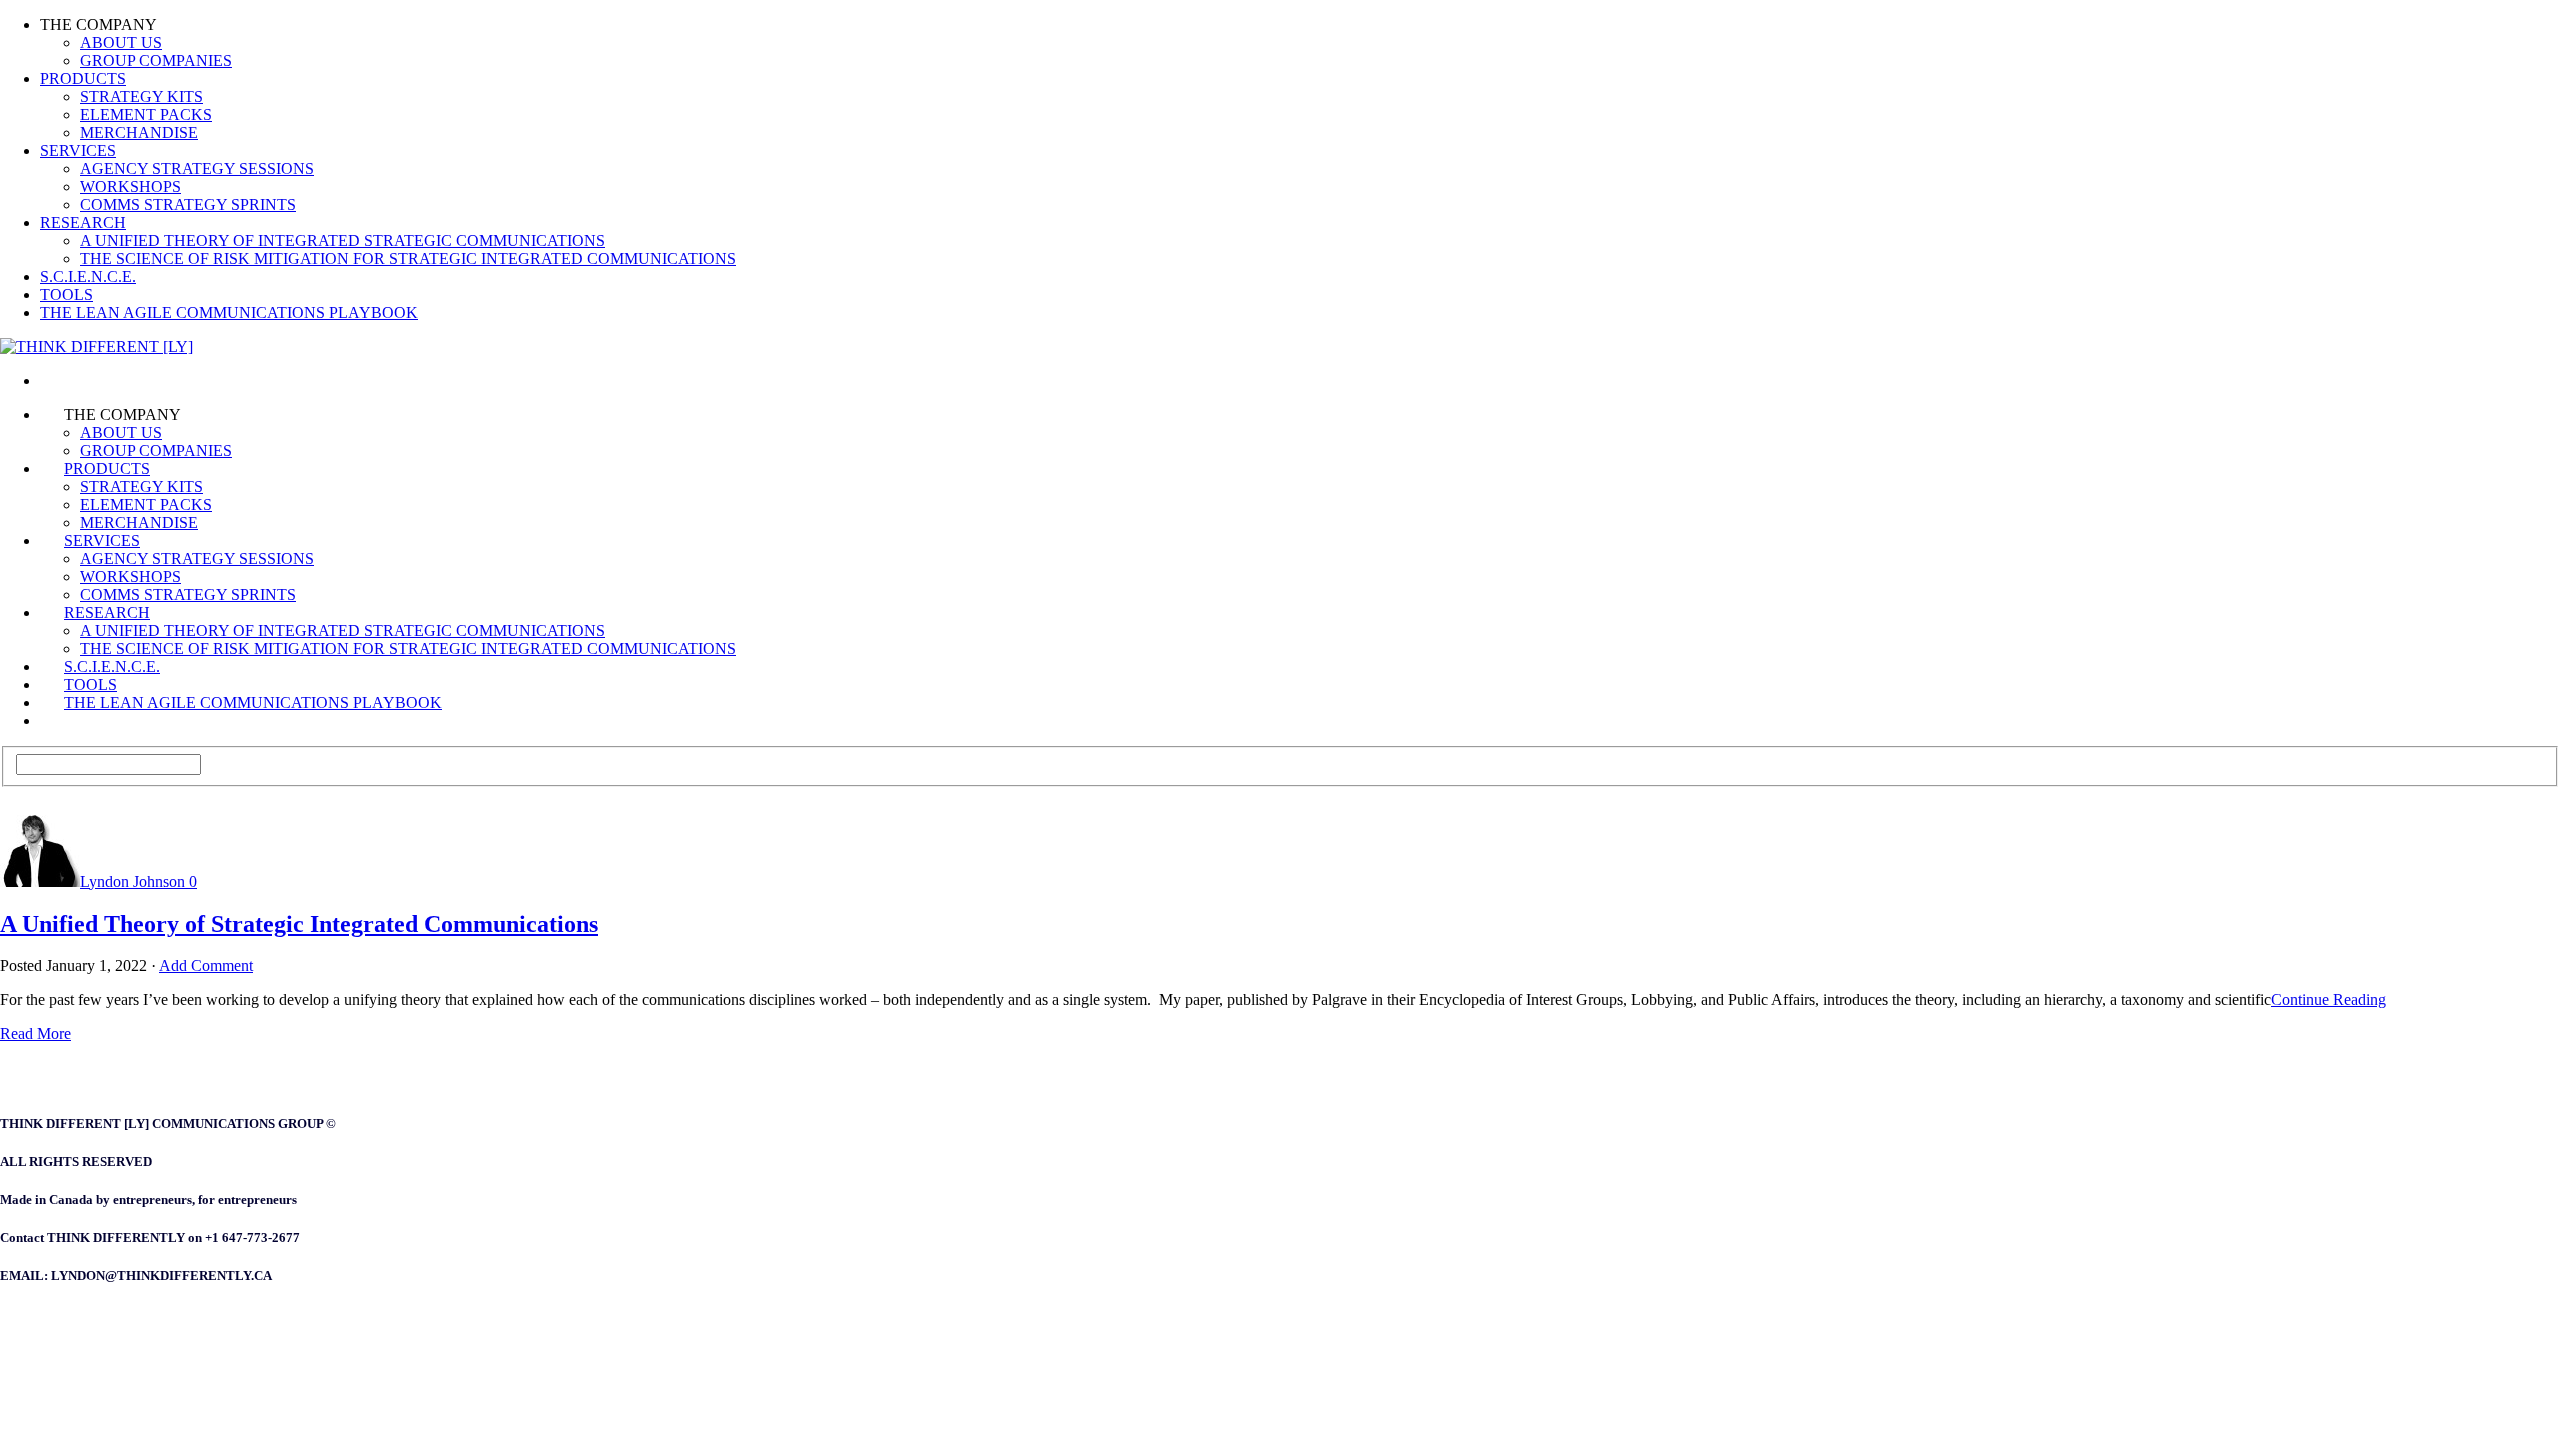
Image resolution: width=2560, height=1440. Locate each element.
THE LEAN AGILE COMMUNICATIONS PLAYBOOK (229, 312)
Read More (35, 1033)
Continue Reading (2328, 999)
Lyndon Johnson (132, 881)
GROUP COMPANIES (156, 60)
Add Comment (206, 965)
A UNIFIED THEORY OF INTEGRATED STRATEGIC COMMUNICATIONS (342, 240)
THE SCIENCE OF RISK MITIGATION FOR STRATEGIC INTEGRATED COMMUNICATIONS (408, 258)
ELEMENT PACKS (146, 114)
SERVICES (78, 150)
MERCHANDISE (139, 132)
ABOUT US (121, 42)
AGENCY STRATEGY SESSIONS (197, 168)
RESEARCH (83, 222)
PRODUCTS (83, 78)
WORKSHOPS (130, 186)
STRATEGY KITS (141, 96)
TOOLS (66, 294)
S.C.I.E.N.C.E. (88, 276)
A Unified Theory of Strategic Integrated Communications (299, 924)
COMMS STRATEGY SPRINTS (188, 204)
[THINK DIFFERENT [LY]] (64, 380)
